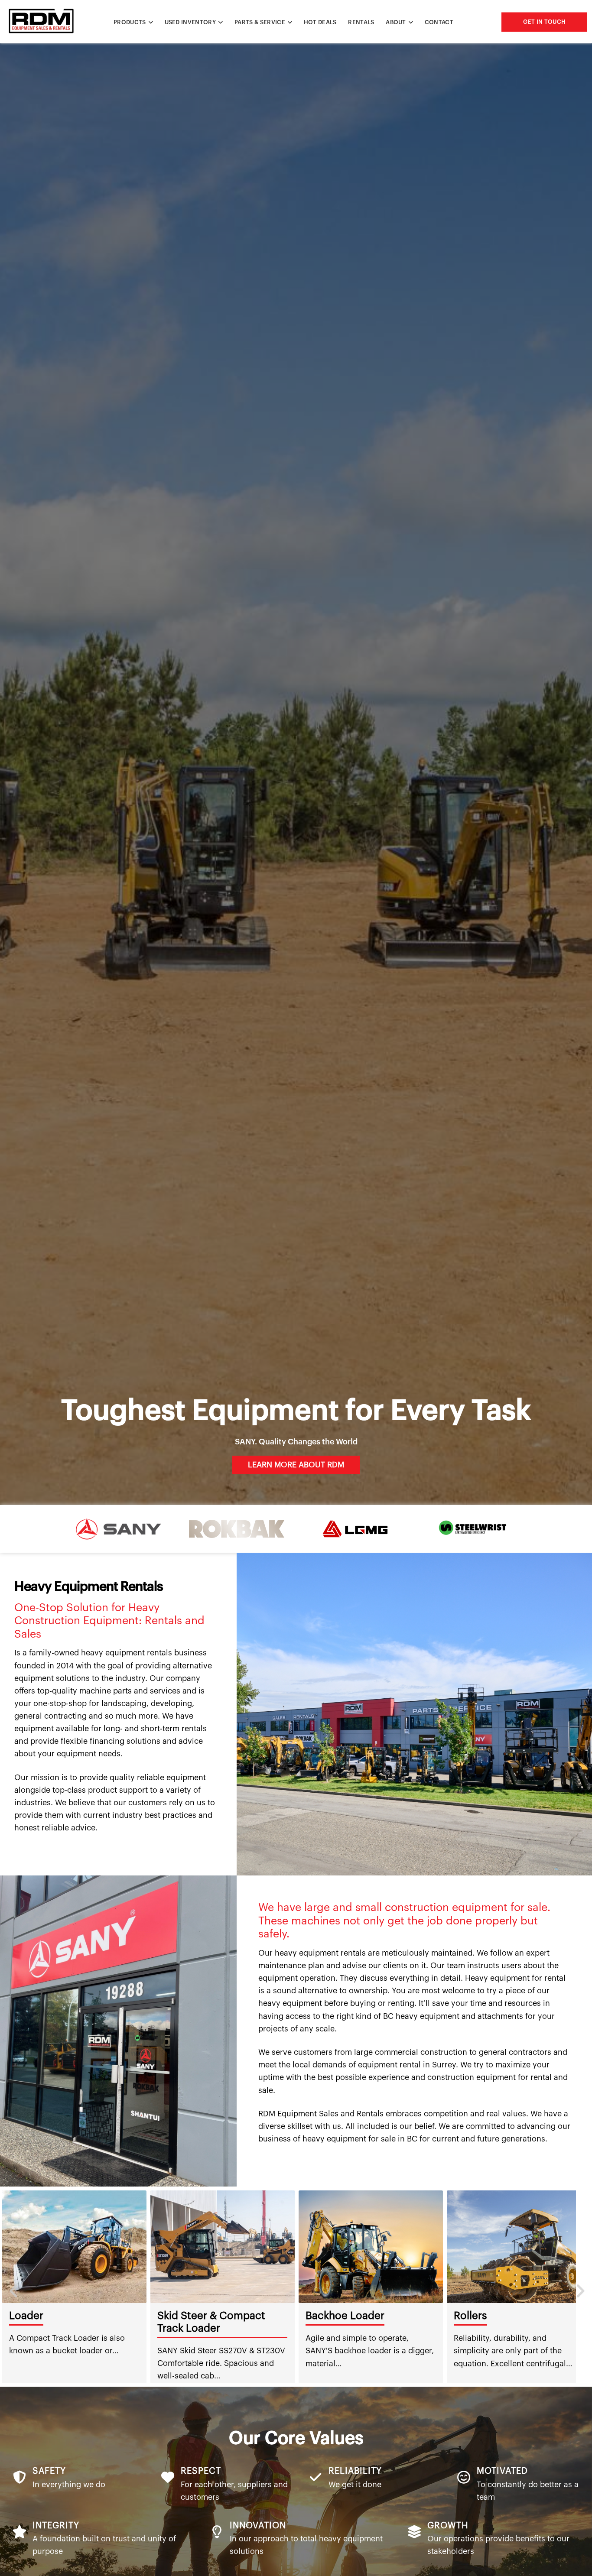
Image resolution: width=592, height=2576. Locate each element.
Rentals (361, 22)
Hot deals (320, 22)
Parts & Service (260, 22)
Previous (13, 2287)
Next (579, 2287)
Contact (439, 22)
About (396, 22)
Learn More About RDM (296, 1465)
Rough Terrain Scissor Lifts (475, 2316)
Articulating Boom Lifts (318, 2316)
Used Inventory (190, 22)
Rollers (130, 2316)
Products (130, 22)
